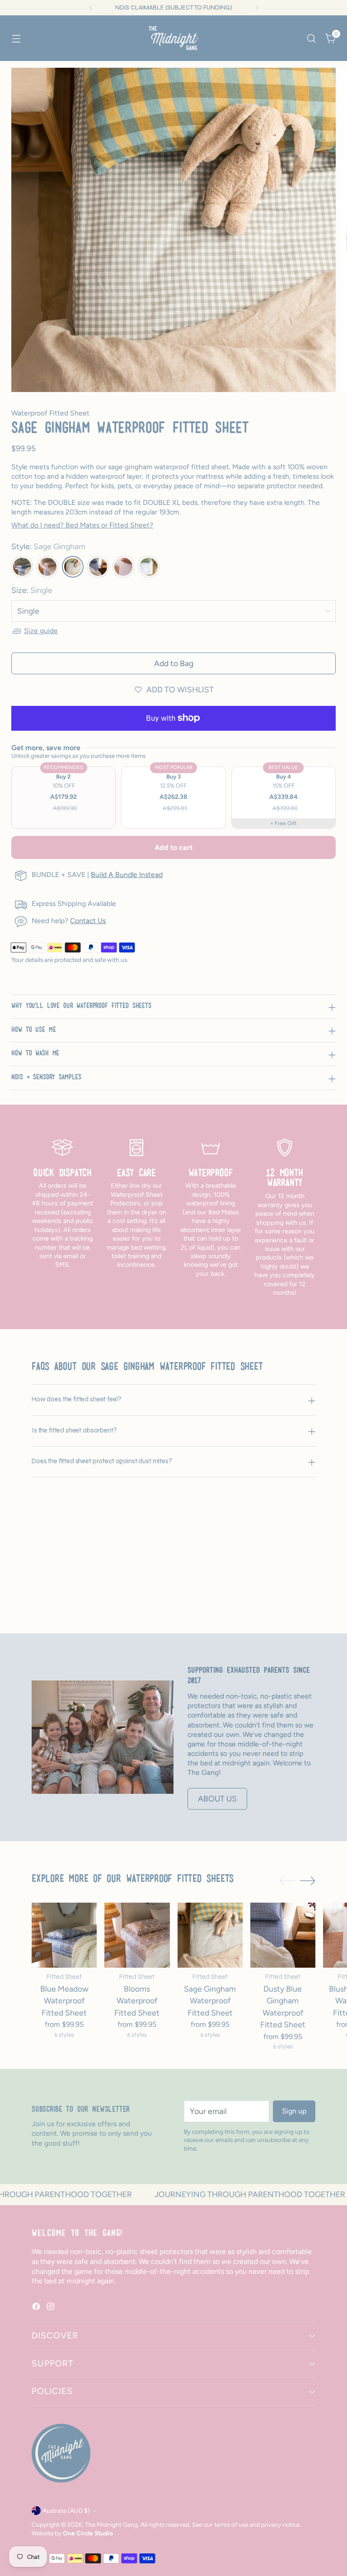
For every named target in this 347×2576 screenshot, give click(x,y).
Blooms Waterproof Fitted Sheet (137, 2001)
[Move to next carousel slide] (308, 1589)
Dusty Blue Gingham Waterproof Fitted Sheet (283, 2007)
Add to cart (173, 847)
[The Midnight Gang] (173, 38)
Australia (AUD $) (66, 2511)
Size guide (41, 631)
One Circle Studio (88, 2533)
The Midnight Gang (111, 2525)
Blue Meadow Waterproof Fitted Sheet (64, 2001)
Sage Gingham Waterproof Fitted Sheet (210, 2001)
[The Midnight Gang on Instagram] (52, 2308)
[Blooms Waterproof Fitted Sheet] (137, 1935)
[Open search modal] (312, 38)
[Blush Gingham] (22, 567)
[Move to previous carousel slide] (287, 1589)
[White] (149, 567)
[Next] (257, 8)
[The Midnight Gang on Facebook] (37, 2308)
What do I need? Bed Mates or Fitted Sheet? (82, 525)
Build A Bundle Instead (127, 875)
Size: (32, 590)
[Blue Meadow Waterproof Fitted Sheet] (64, 1935)
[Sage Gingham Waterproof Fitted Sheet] (210, 1935)
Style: (48, 546)
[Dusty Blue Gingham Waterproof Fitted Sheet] (283, 1935)
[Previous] (91, 8)
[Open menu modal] (16, 38)
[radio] (63, 798)
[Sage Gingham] (73, 567)
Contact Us (88, 921)
